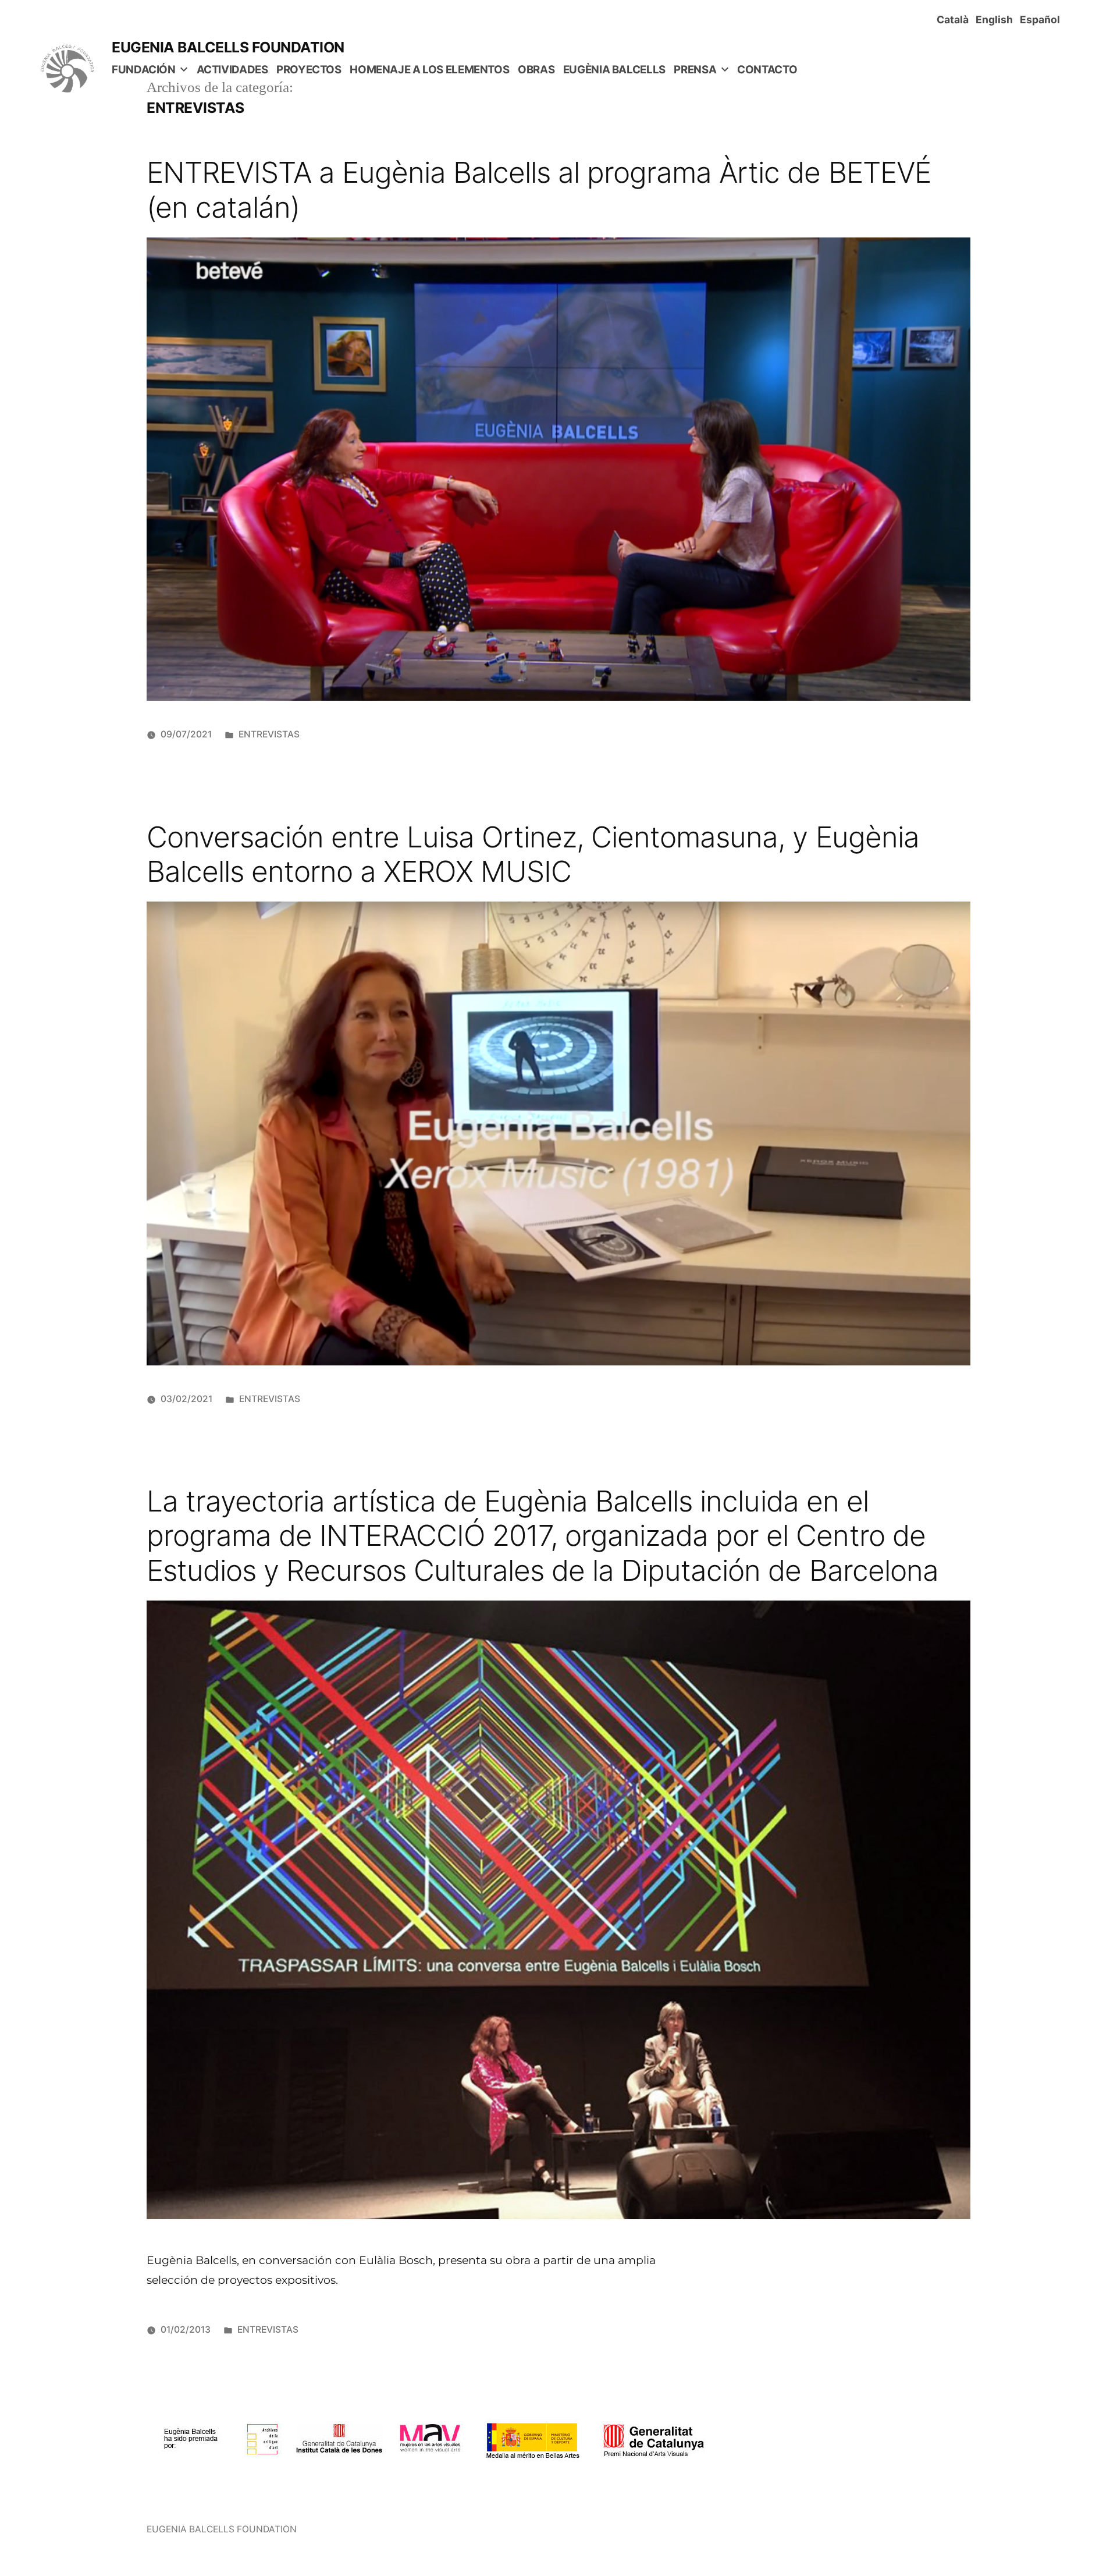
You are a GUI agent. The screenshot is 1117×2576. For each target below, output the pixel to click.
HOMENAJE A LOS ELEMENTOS (429, 70)
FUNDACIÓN (144, 70)
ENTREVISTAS (269, 734)
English (997, 19)
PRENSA (695, 70)
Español (1042, 19)
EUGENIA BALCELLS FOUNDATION (228, 47)
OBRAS (536, 70)
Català (955, 19)
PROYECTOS (309, 70)
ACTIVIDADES (232, 70)
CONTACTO (767, 70)
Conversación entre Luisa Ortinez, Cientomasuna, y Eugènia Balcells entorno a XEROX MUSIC (533, 854)
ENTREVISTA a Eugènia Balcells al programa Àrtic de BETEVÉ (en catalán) (539, 189)
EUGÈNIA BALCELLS (614, 70)
